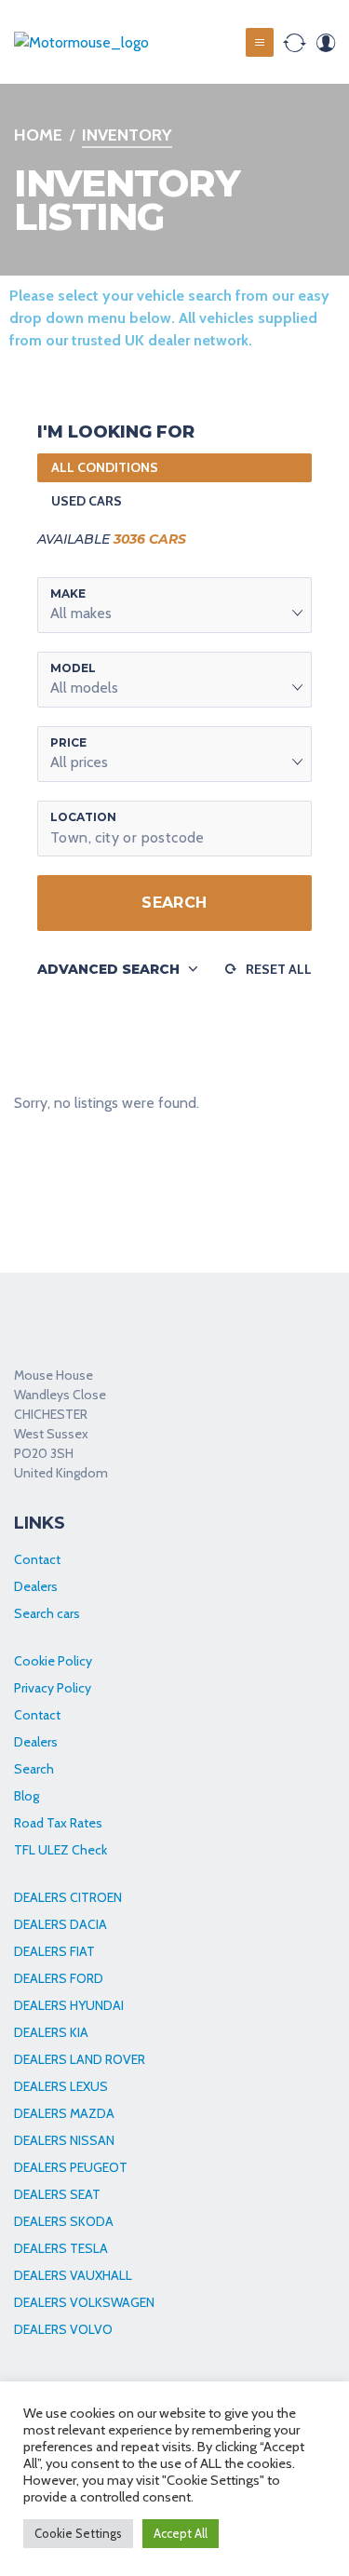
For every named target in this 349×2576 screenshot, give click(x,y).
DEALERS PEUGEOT (71, 2167)
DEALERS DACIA (60, 1924)
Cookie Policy (53, 1661)
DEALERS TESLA (61, 2248)
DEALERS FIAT (54, 1951)
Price (68, 742)
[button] (174, 605)
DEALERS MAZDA (64, 2113)
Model (73, 668)
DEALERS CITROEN (68, 1897)
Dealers (36, 1586)
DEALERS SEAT (57, 2194)
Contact (37, 1559)
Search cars (47, 1613)
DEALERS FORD (59, 1978)
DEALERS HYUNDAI (69, 2005)
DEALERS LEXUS (61, 2086)
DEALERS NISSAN (64, 2140)
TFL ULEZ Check (60, 1850)
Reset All (279, 969)
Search (174, 903)
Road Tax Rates (58, 1823)
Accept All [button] (181, 2533)
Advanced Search (108, 969)
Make (68, 593)
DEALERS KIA (51, 2032)
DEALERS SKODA (64, 2221)
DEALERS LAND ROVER (80, 2059)
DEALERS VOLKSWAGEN (84, 2302)
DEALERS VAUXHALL (73, 2275)
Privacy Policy (53, 1688)
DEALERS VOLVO (63, 2329)
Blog (27, 1796)
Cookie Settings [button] (78, 2533)
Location (83, 817)
